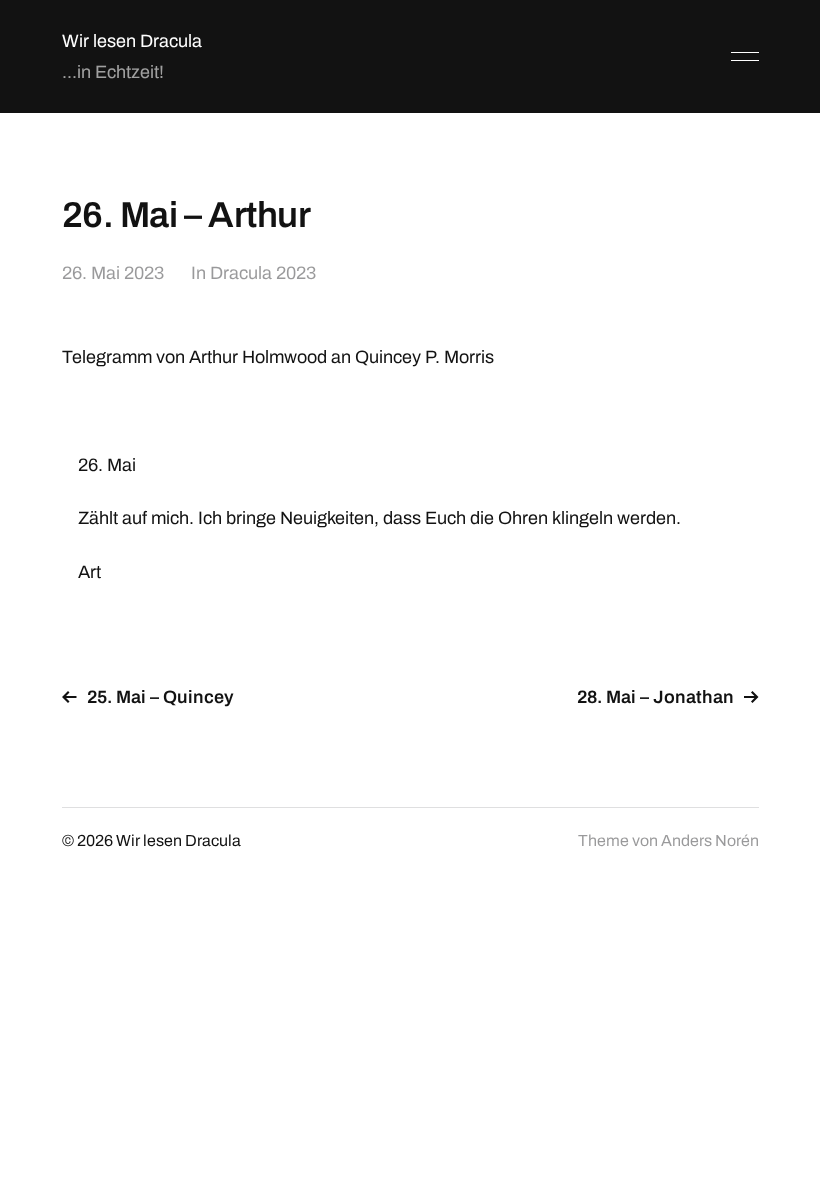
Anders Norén (710, 840)
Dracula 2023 (263, 273)
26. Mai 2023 (113, 273)
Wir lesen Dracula (132, 41)
